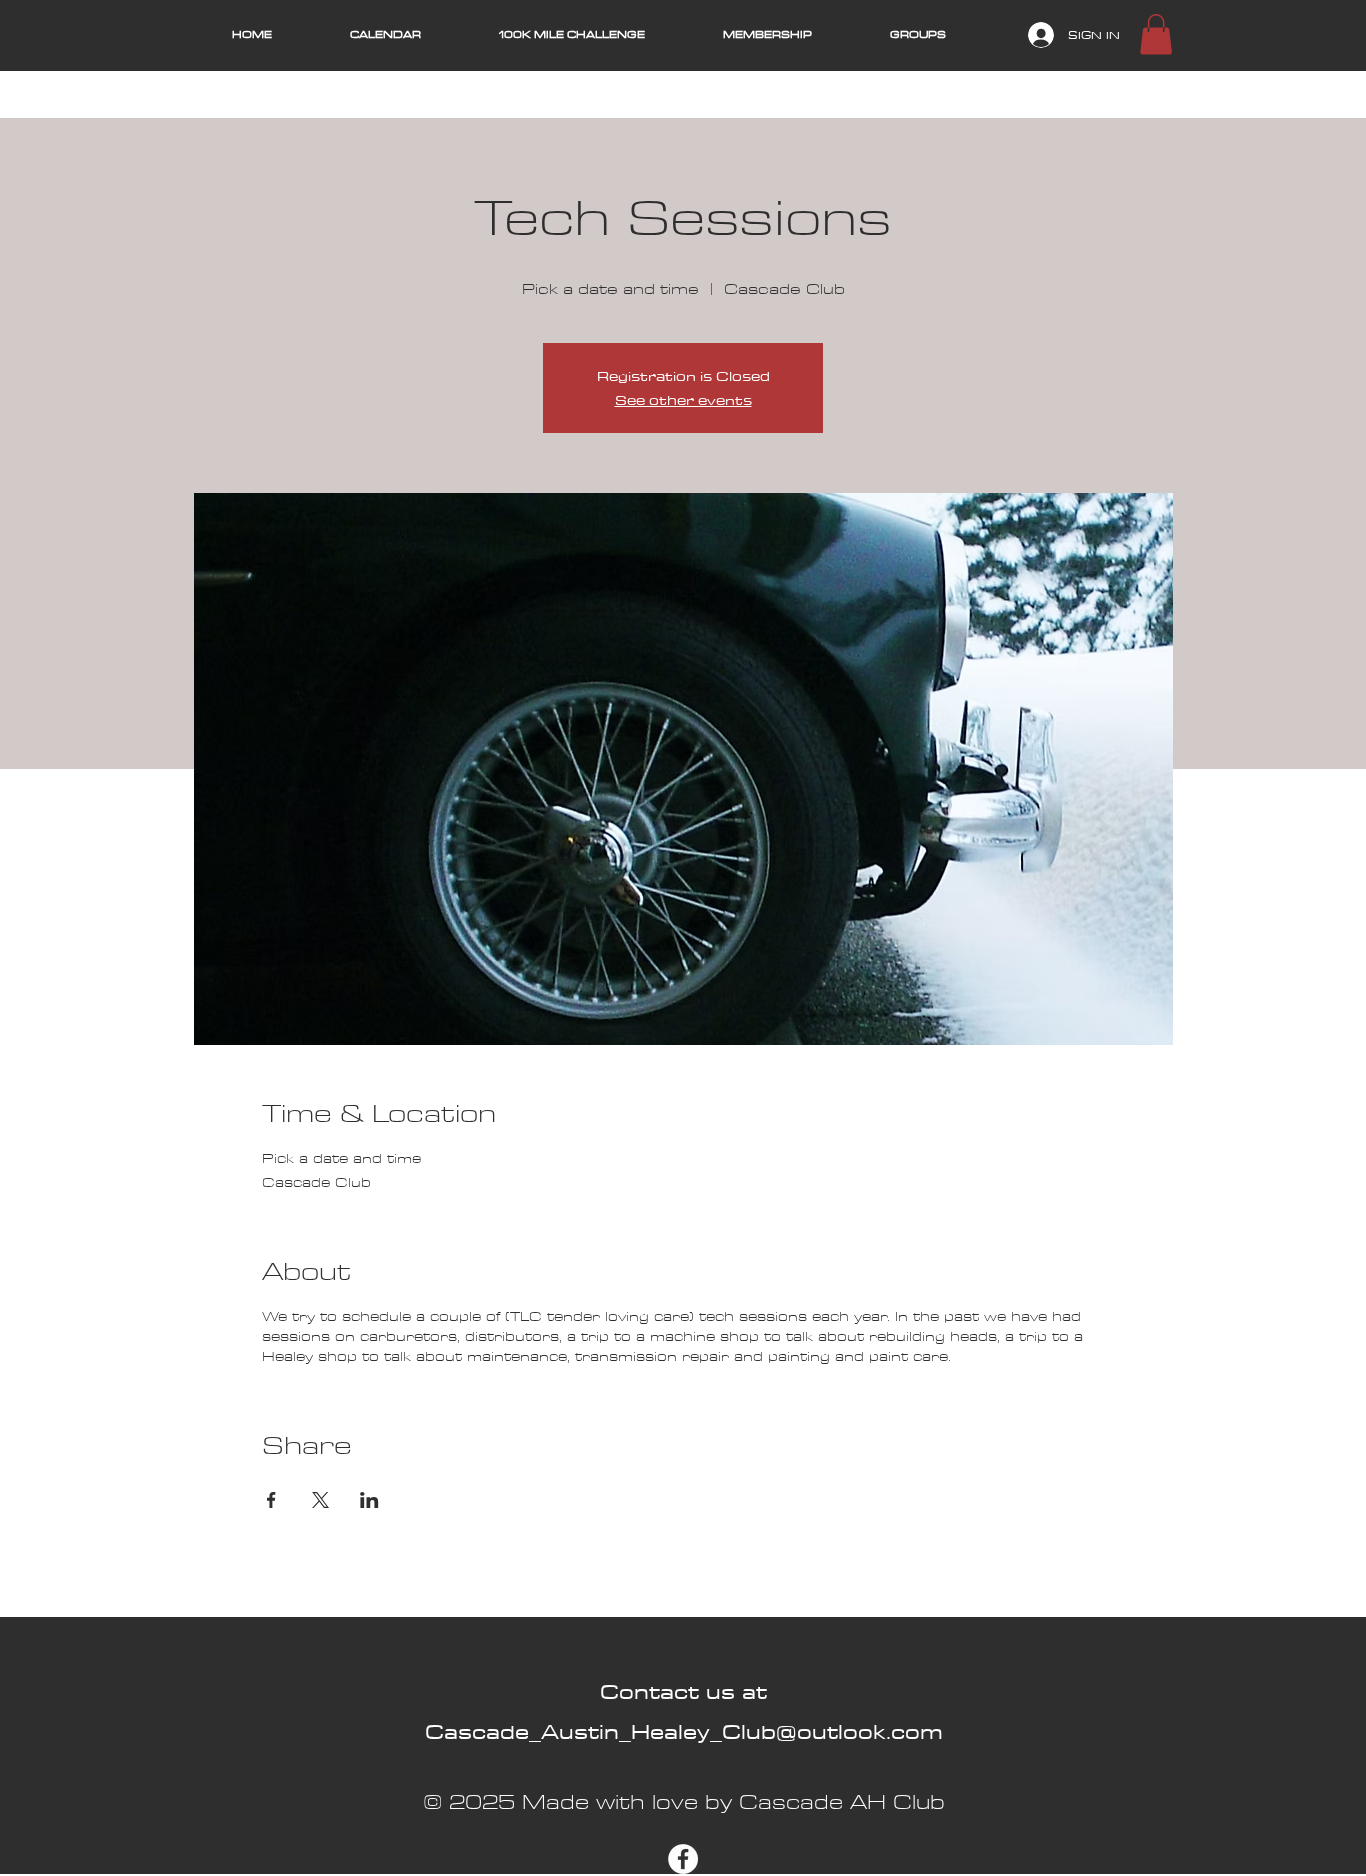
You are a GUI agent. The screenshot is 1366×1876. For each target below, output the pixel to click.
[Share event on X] (320, 1500)
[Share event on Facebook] (271, 1500)
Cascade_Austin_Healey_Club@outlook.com (684, 1731)
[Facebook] (683, 1859)
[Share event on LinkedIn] (369, 1500)
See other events (683, 400)
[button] (1156, 34)
